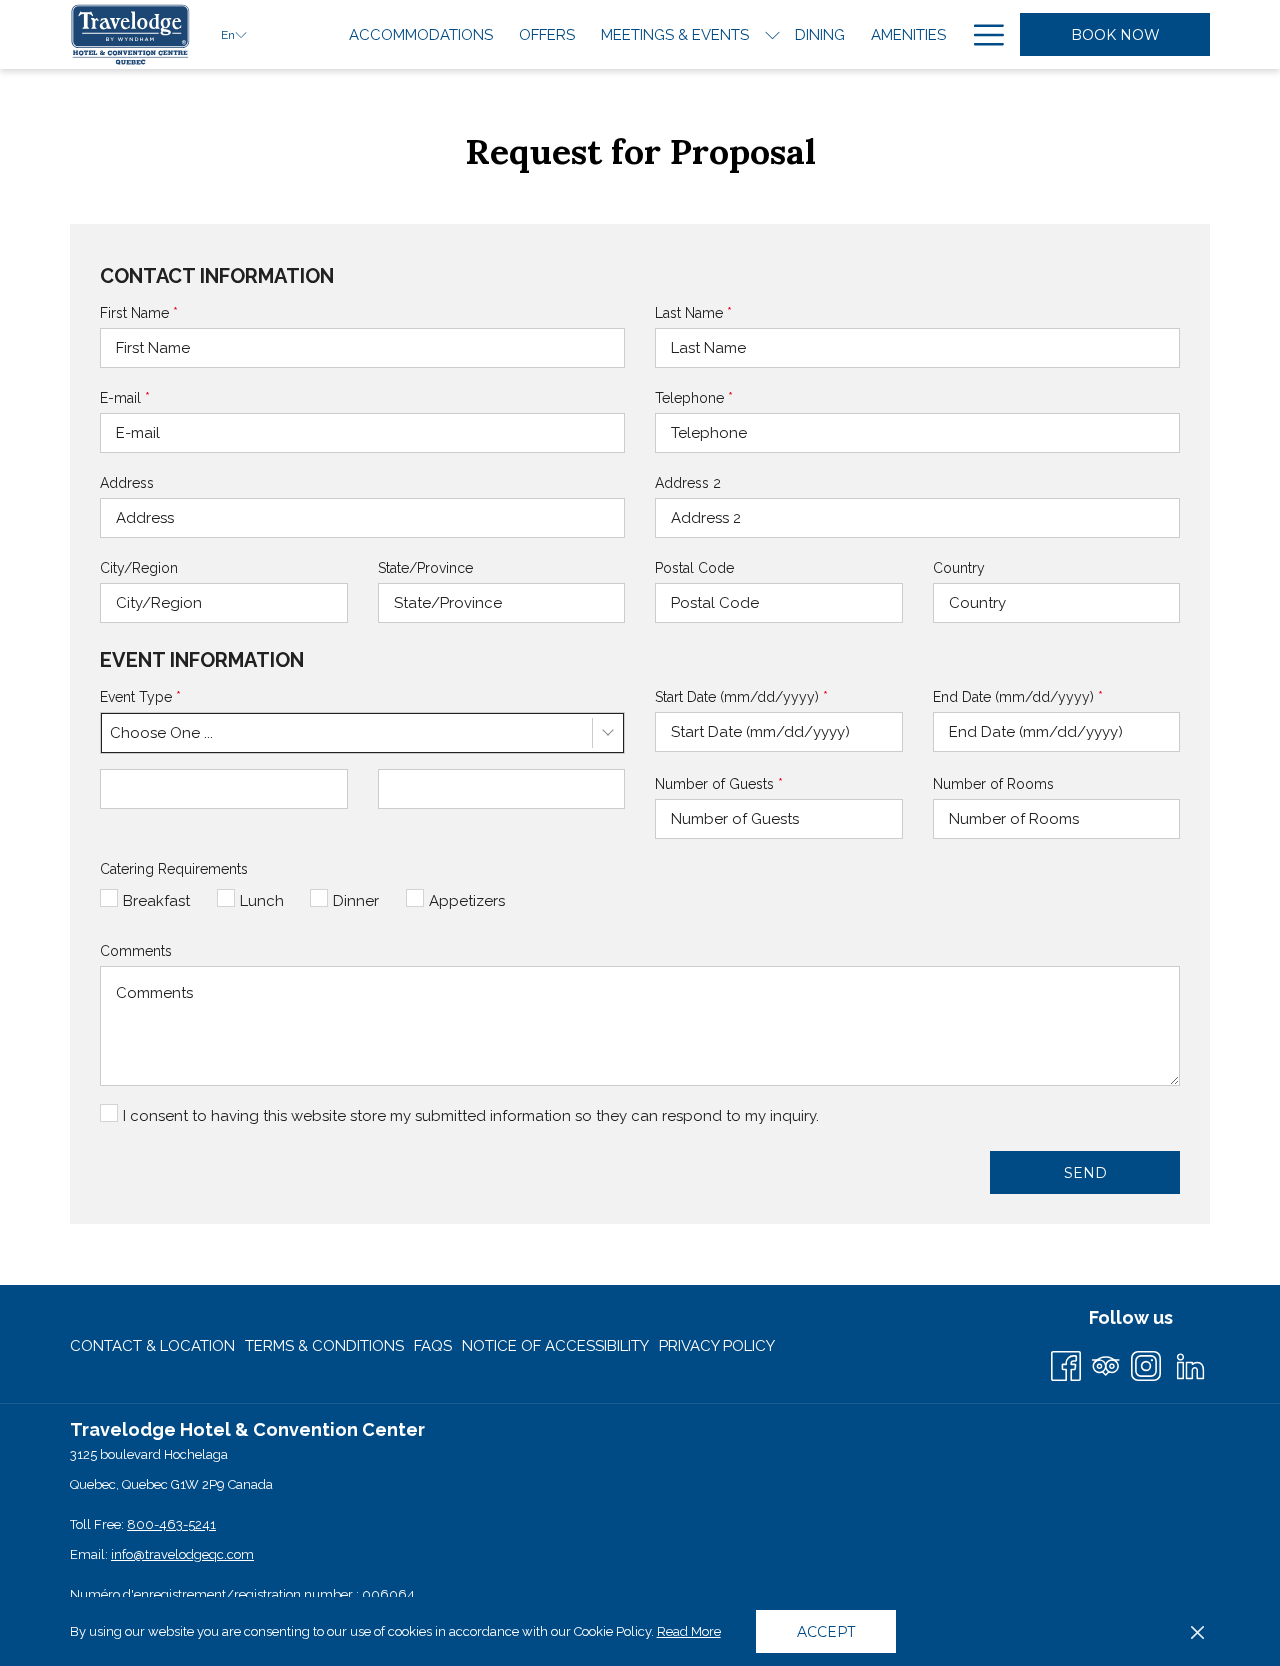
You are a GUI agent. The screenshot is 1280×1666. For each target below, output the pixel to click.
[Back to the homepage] (130, 34)
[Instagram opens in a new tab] (1146, 1363)
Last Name (693, 313)
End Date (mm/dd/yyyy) (1018, 697)
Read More (690, 1636)
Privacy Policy (717, 1346)
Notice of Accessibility (555, 1346)
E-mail (125, 398)
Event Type (140, 697)
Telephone (694, 398)
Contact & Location (152, 1346)
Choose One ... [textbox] (161, 733)
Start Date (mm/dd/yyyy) (741, 697)
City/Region (139, 568)
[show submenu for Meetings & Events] (772, 34)
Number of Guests (719, 784)
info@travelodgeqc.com (182, 1554)
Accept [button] (826, 1632)
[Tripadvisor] (1106, 1363)
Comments (136, 951)
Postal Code (694, 568)
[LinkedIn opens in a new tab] (1190, 1363)
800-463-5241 (171, 1524)
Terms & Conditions (324, 1346)
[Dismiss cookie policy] (1197, 1632)
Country (959, 568)
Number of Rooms (993, 784)
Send (1085, 1173)
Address (127, 483)
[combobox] (362, 733)
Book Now (1115, 35)
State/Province (425, 568)
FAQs (433, 1346)
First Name (139, 313)
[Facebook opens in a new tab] (1066, 1363)
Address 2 (688, 483)
